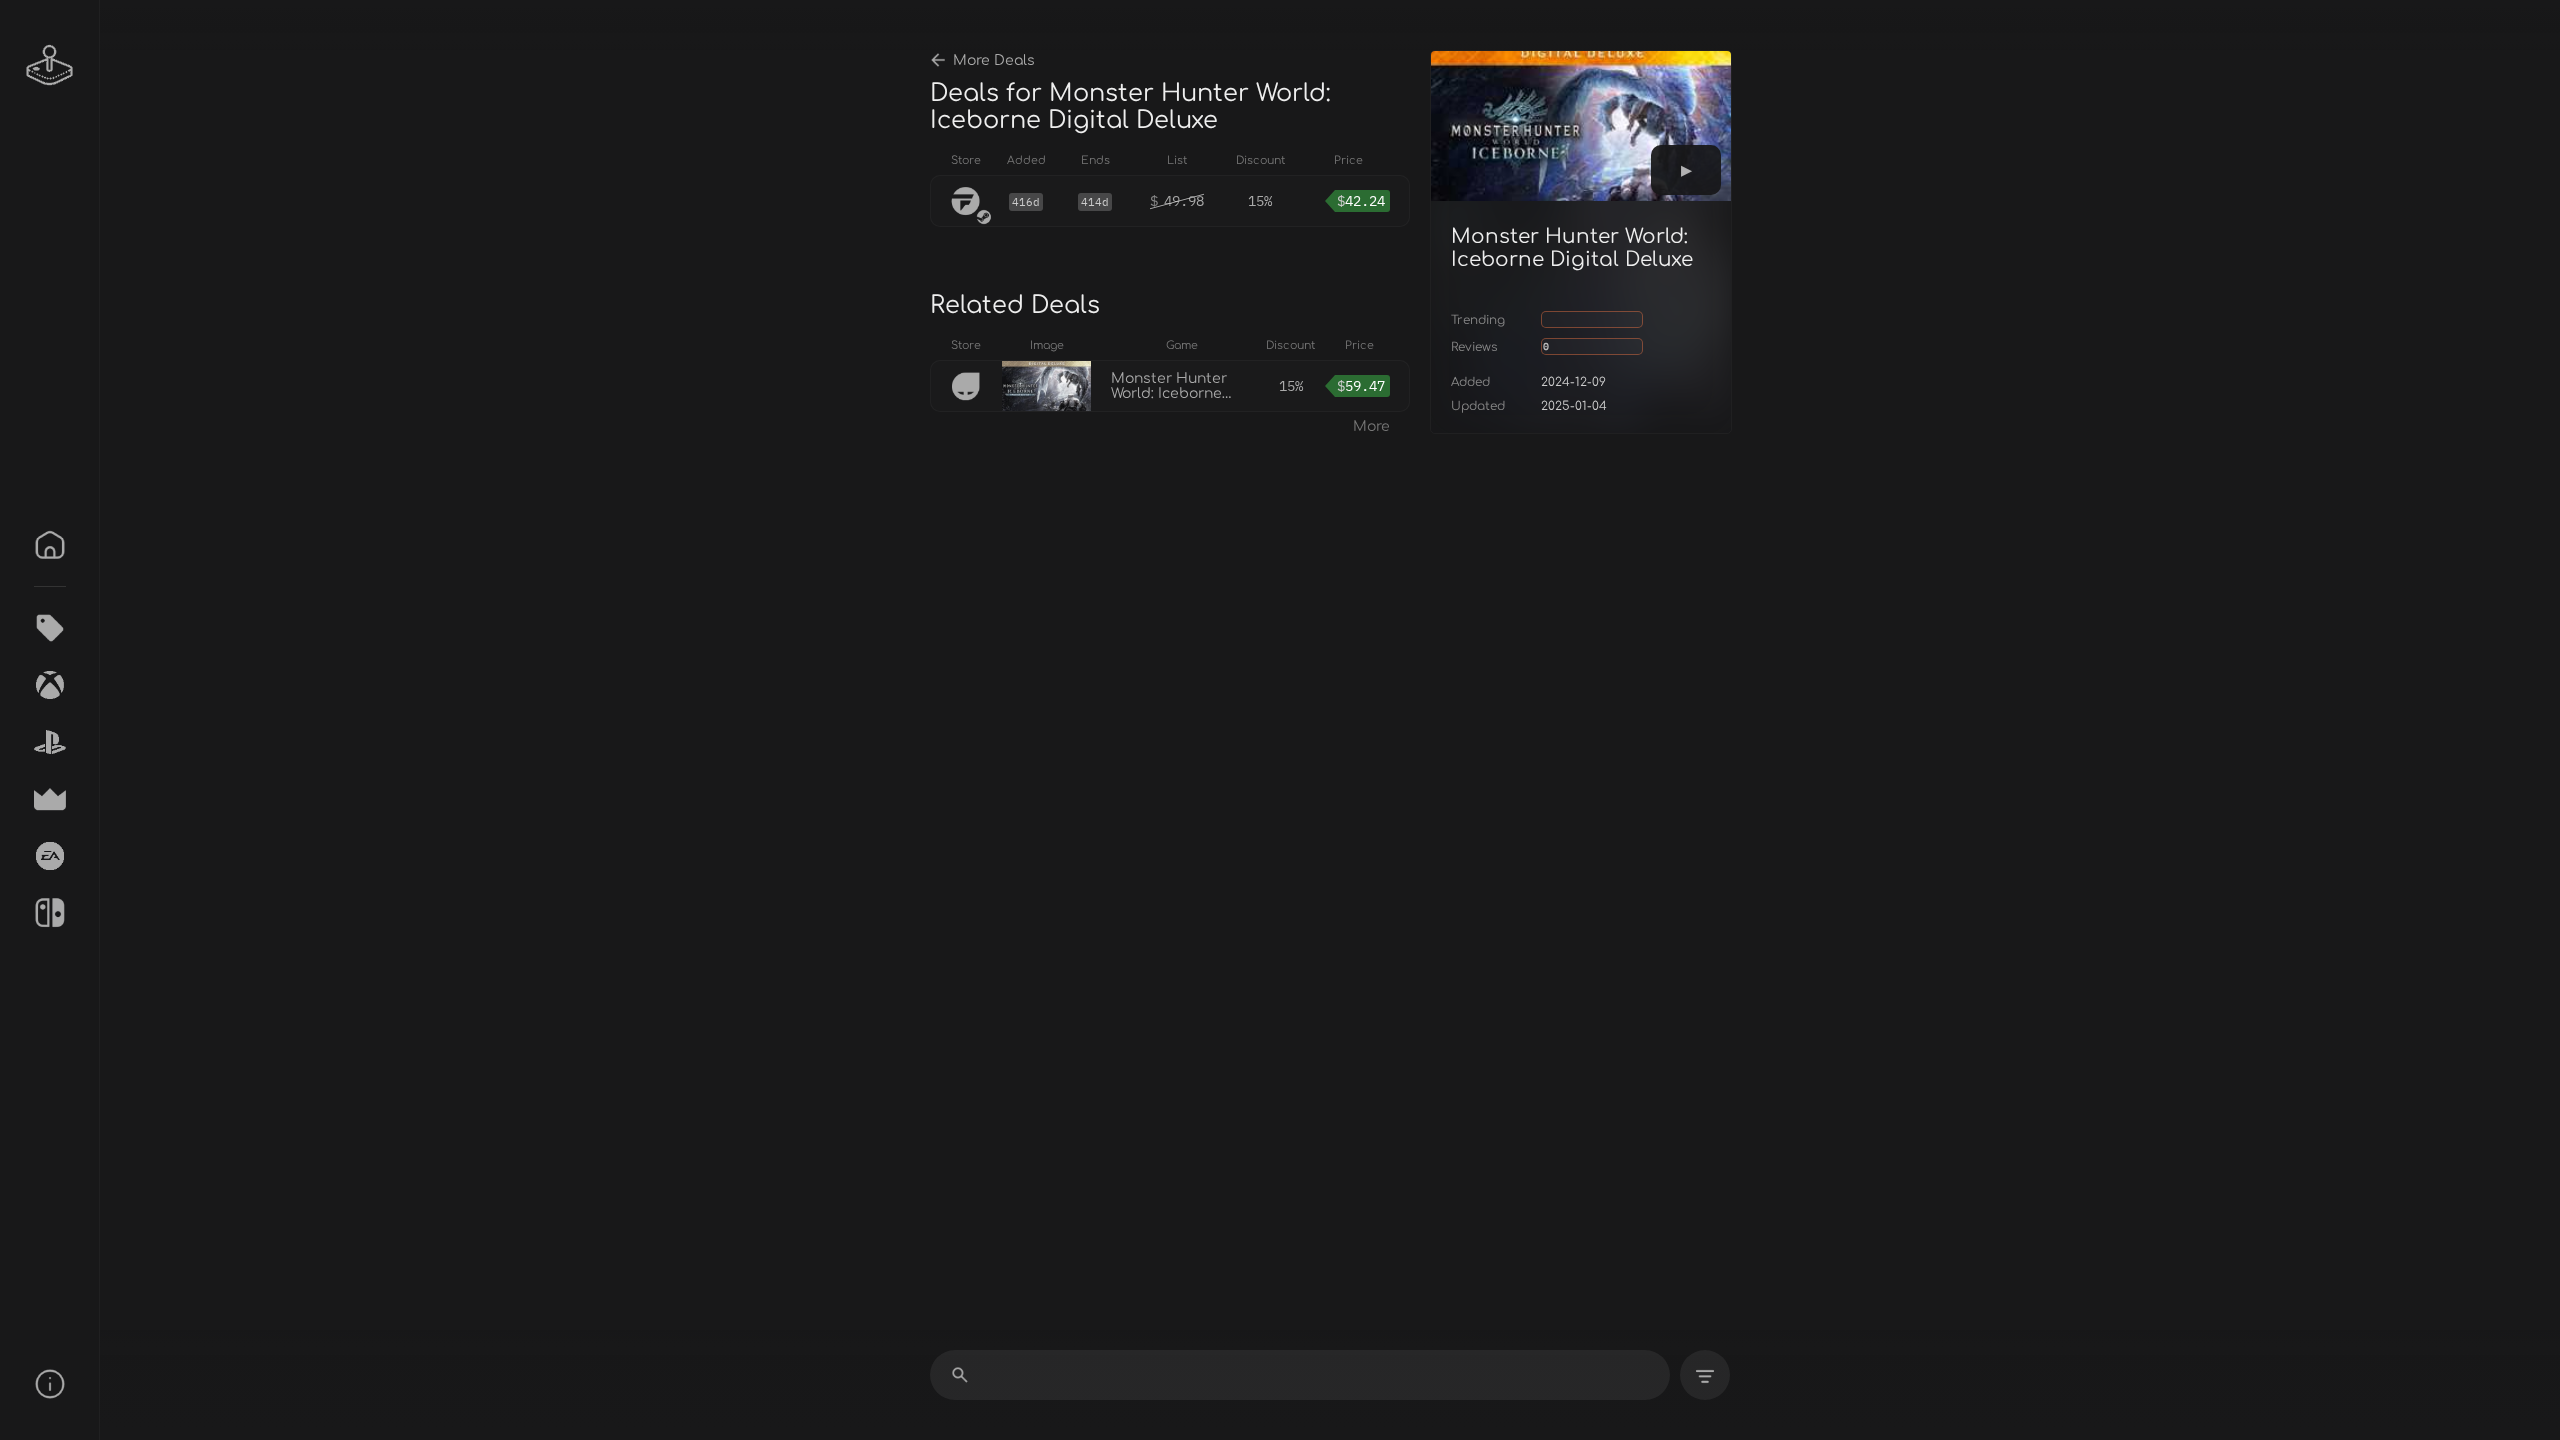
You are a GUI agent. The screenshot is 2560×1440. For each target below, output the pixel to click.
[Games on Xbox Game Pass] (50, 685)
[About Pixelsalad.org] (50, 1384)
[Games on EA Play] (50, 856)
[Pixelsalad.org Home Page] (50, 65)
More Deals (994, 60)
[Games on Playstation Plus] (50, 742)
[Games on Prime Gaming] (50, 799)
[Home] (50, 545)
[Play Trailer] (1686, 170)
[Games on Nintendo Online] (50, 913)
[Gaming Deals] (50, 628)
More (1371, 426)
